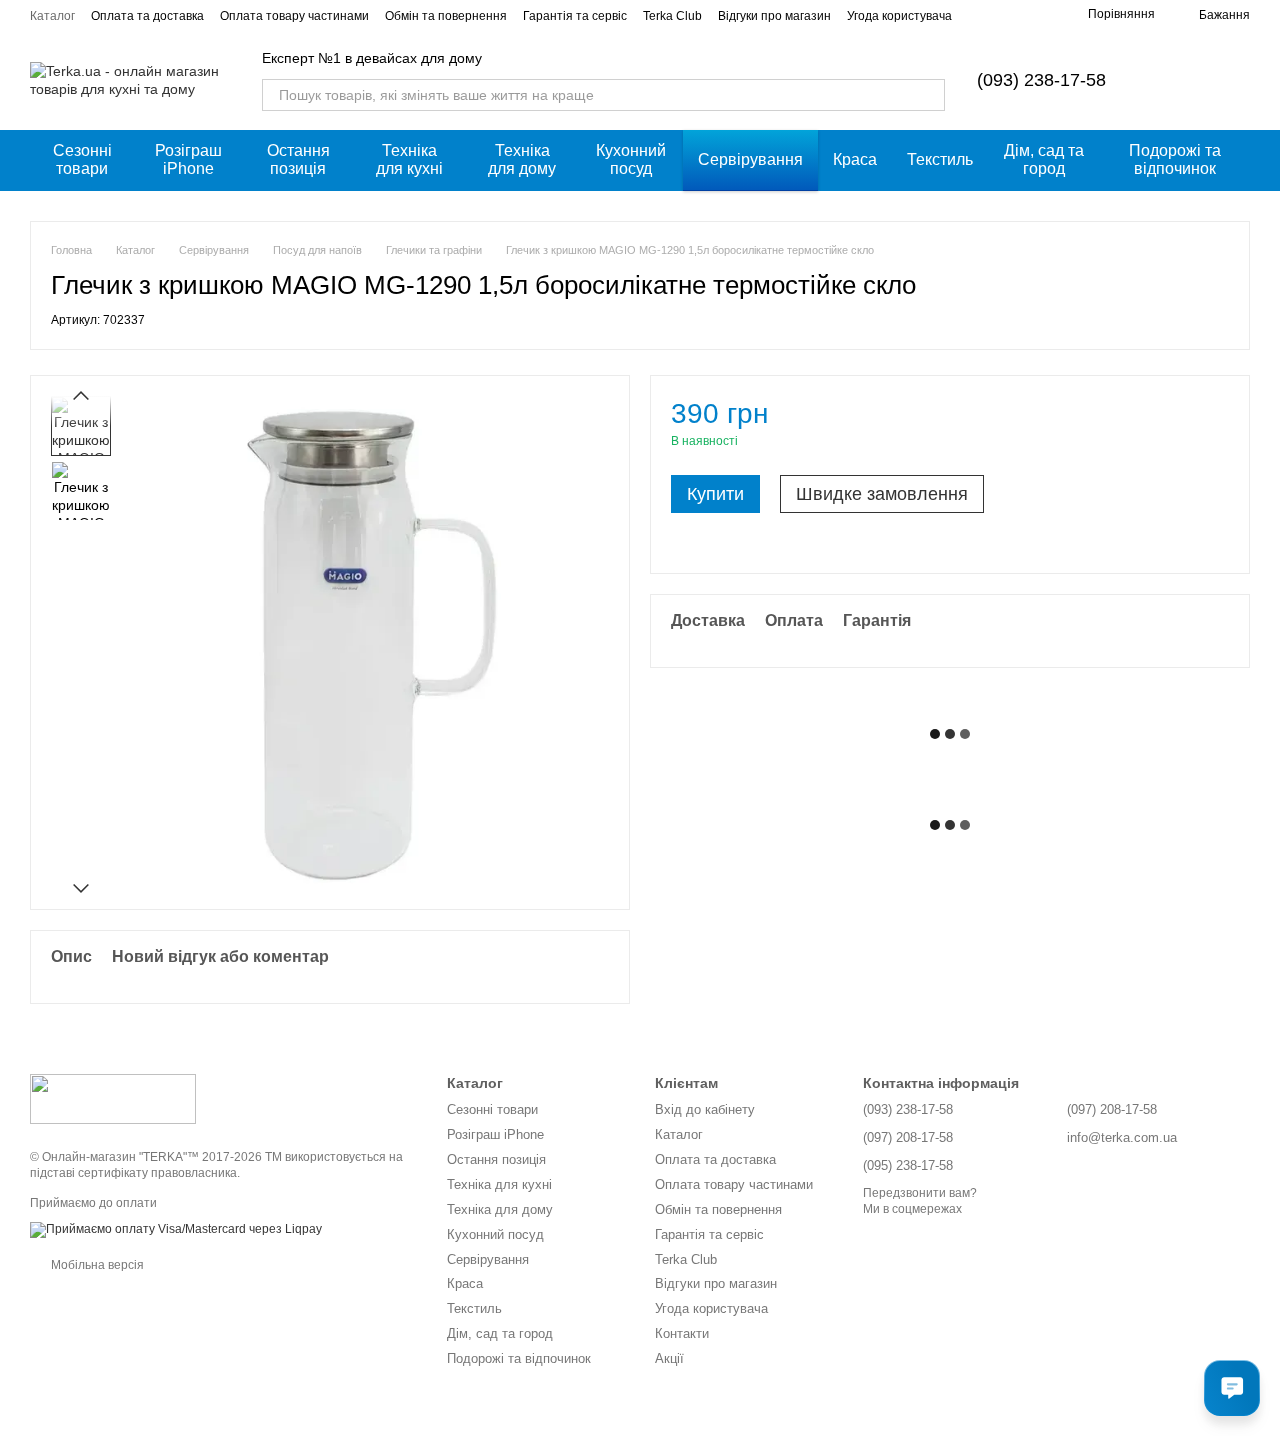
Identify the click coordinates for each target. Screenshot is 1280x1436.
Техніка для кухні (409, 159)
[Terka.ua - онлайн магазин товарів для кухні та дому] (113, 1098)
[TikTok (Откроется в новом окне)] (1012, 15)
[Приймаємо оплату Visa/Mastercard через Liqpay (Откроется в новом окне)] (176, 1229)
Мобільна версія (96, 1265)
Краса (855, 159)
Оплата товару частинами (294, 16)
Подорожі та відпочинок (1175, 159)
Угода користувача (899, 16)
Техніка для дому (522, 159)
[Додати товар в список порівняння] (1179, 423)
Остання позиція (298, 159)
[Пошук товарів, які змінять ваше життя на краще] (929, 95)
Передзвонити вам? (920, 1193)
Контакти (682, 1333)
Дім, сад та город (1044, 159)
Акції (669, 1358)
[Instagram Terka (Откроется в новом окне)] (988, 15)
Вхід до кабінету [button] (705, 1109)
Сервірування (750, 159)
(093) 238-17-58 (1041, 80)
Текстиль (940, 159)
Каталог (52, 16)
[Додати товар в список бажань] (1219, 423)
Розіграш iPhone (188, 159)
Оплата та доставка (147, 16)
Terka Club (672, 16)
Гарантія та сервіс (575, 16)
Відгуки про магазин (774, 16)
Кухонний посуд (631, 159)
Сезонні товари (82, 159)
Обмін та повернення (446, 16)
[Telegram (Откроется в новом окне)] (1036, 15)
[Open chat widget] (1232, 1388)
